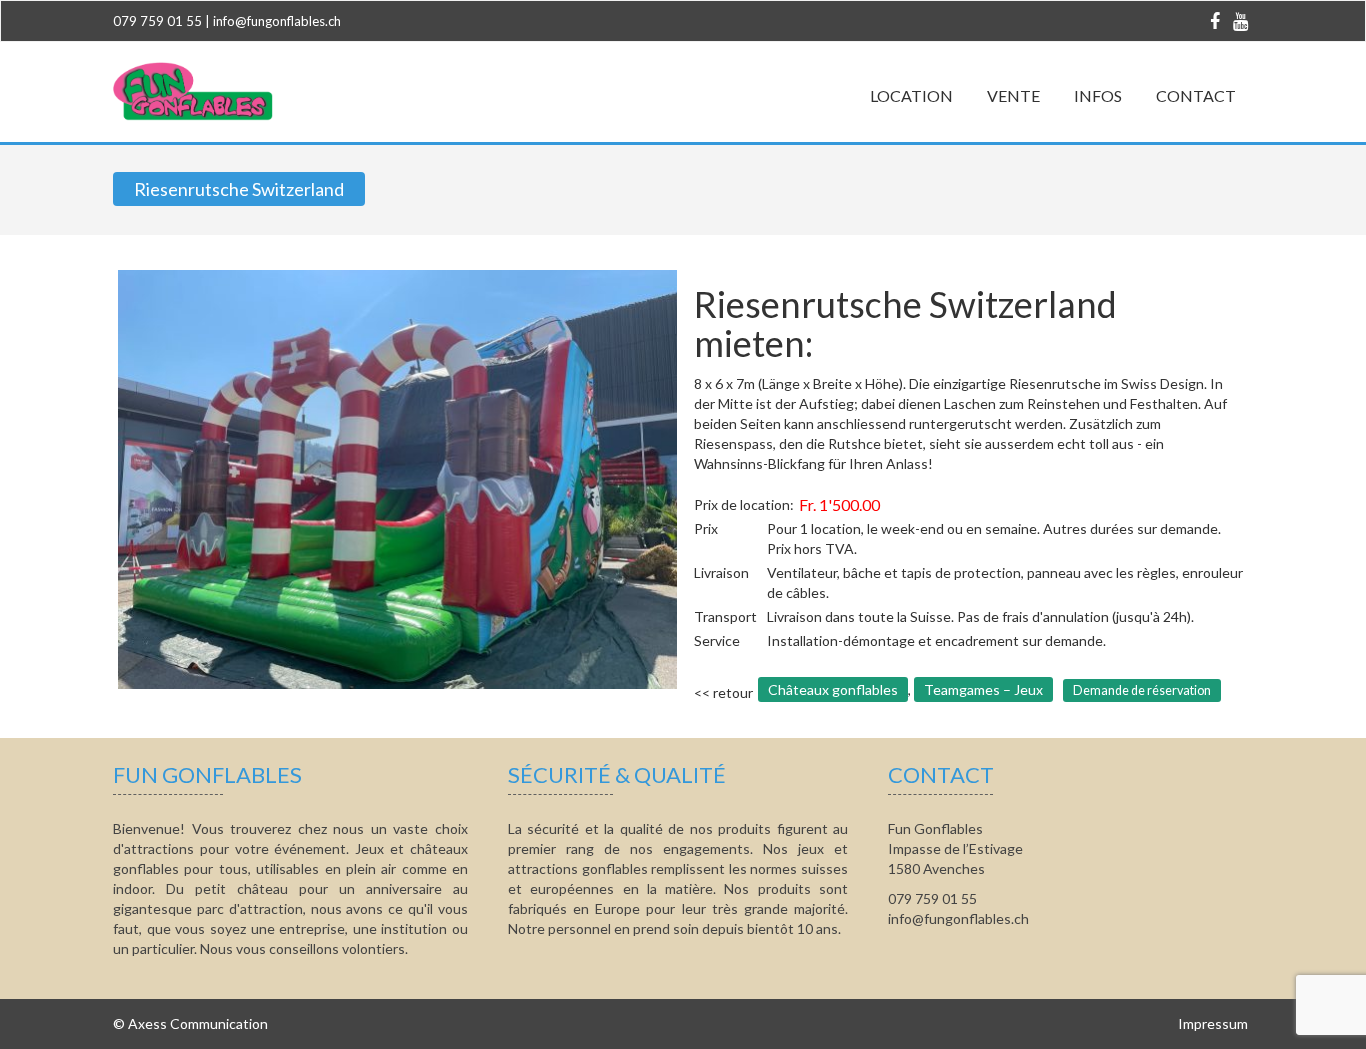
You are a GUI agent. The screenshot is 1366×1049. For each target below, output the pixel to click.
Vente (1013, 95)
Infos (1098, 95)
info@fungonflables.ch (277, 21)
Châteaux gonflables (833, 689)
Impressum (1213, 1023)
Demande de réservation (1142, 690)
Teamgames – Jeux (983, 689)
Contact (1196, 95)
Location (911, 95)
